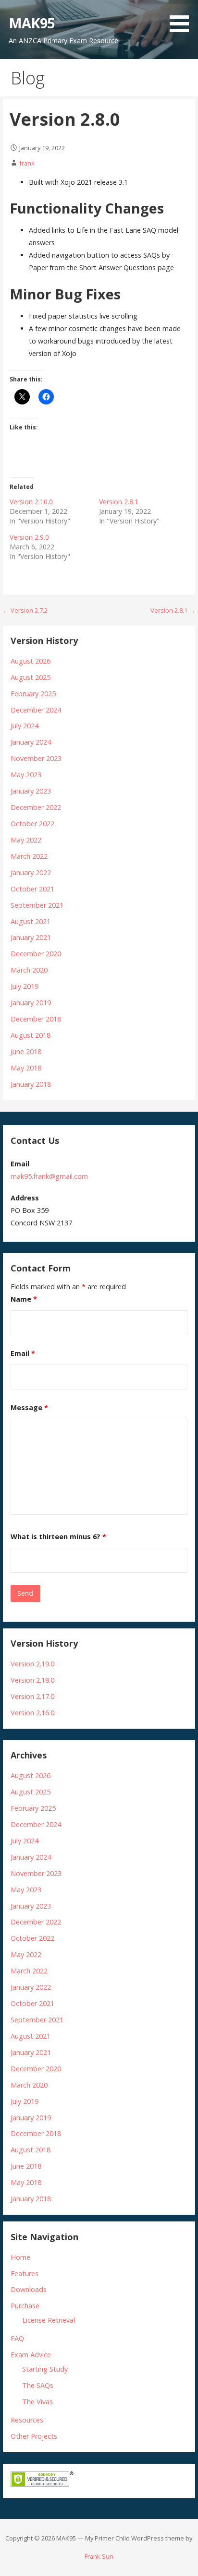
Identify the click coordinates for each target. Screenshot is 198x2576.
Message (29, 1407)
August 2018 (31, 1035)
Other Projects (34, 2436)
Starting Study (45, 2369)
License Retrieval (49, 2320)
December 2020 (36, 954)
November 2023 (36, 758)
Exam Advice (31, 2355)
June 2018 (26, 1051)
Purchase (25, 2306)
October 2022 (32, 824)
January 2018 (31, 1084)
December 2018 (36, 1019)
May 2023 (26, 775)
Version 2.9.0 (29, 537)
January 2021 (31, 937)
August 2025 (31, 677)
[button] (183, 18)
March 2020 (29, 970)
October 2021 (32, 889)
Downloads (29, 2289)
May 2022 (26, 840)
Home (20, 2257)
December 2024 (36, 710)
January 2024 (31, 742)
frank (27, 163)
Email (23, 1353)
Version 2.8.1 (119, 502)
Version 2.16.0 (32, 1713)
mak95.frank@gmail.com (49, 1176)
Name (24, 1299)
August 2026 (31, 661)
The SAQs (38, 2385)
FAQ (17, 2338)
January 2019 (31, 1003)
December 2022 (36, 807)
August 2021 (31, 921)
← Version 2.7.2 (25, 610)
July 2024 (25, 726)
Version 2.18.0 (32, 1680)
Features (25, 2273)
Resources (27, 2420)
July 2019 (25, 986)
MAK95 (32, 23)
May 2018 (26, 1068)
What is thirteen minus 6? (58, 1537)
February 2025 (33, 694)
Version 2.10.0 (31, 502)
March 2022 (29, 856)
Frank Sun (99, 2556)
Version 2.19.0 (32, 1664)
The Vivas (37, 2402)
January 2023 (31, 791)
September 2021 (37, 905)
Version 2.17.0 (32, 1696)
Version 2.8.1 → (173, 610)
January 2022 (31, 873)
